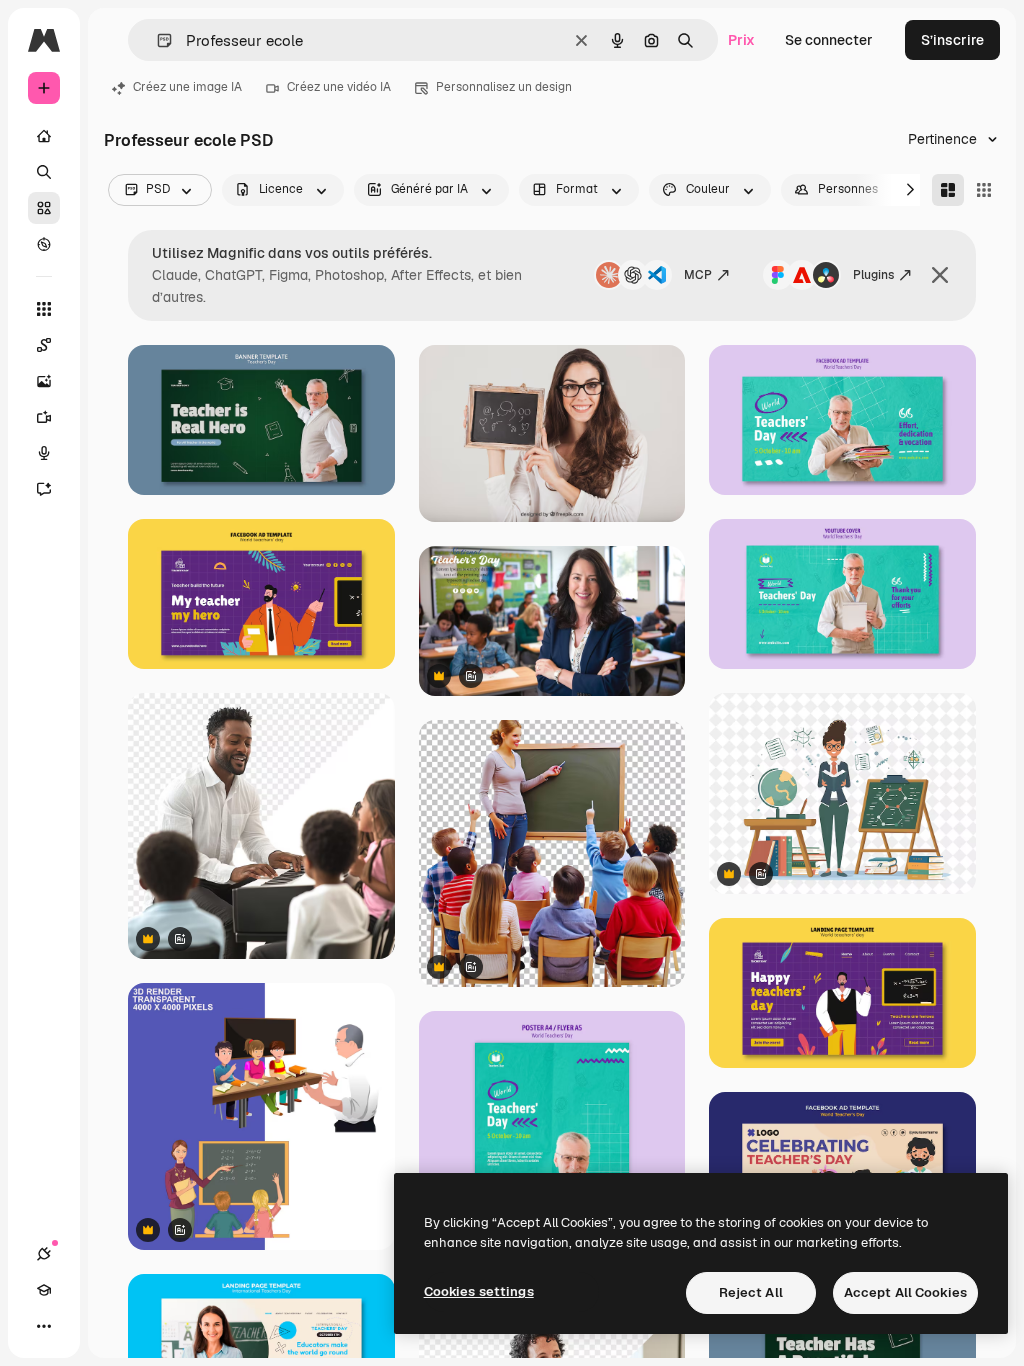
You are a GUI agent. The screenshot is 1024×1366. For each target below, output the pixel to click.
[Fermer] (940, 275)
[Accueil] (44, 136)
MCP (698, 275)
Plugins (873, 275)
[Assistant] (44, 489)
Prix (741, 40)
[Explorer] (44, 244)
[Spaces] (44, 345)
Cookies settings (479, 1291)
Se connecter (829, 40)
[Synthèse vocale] (44, 453)
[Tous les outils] (44, 309)
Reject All (751, 1292)
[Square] (984, 190)
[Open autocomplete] (156, 40)
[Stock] (44, 208)
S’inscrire (952, 40)
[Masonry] (948, 190)
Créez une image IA (187, 87)
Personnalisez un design (504, 87)
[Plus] (44, 1326)
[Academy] (44, 1290)
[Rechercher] (44, 172)
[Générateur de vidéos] (44, 417)
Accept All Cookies (905, 1292)
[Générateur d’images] (44, 381)
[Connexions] (44, 1254)
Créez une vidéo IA (339, 87)
